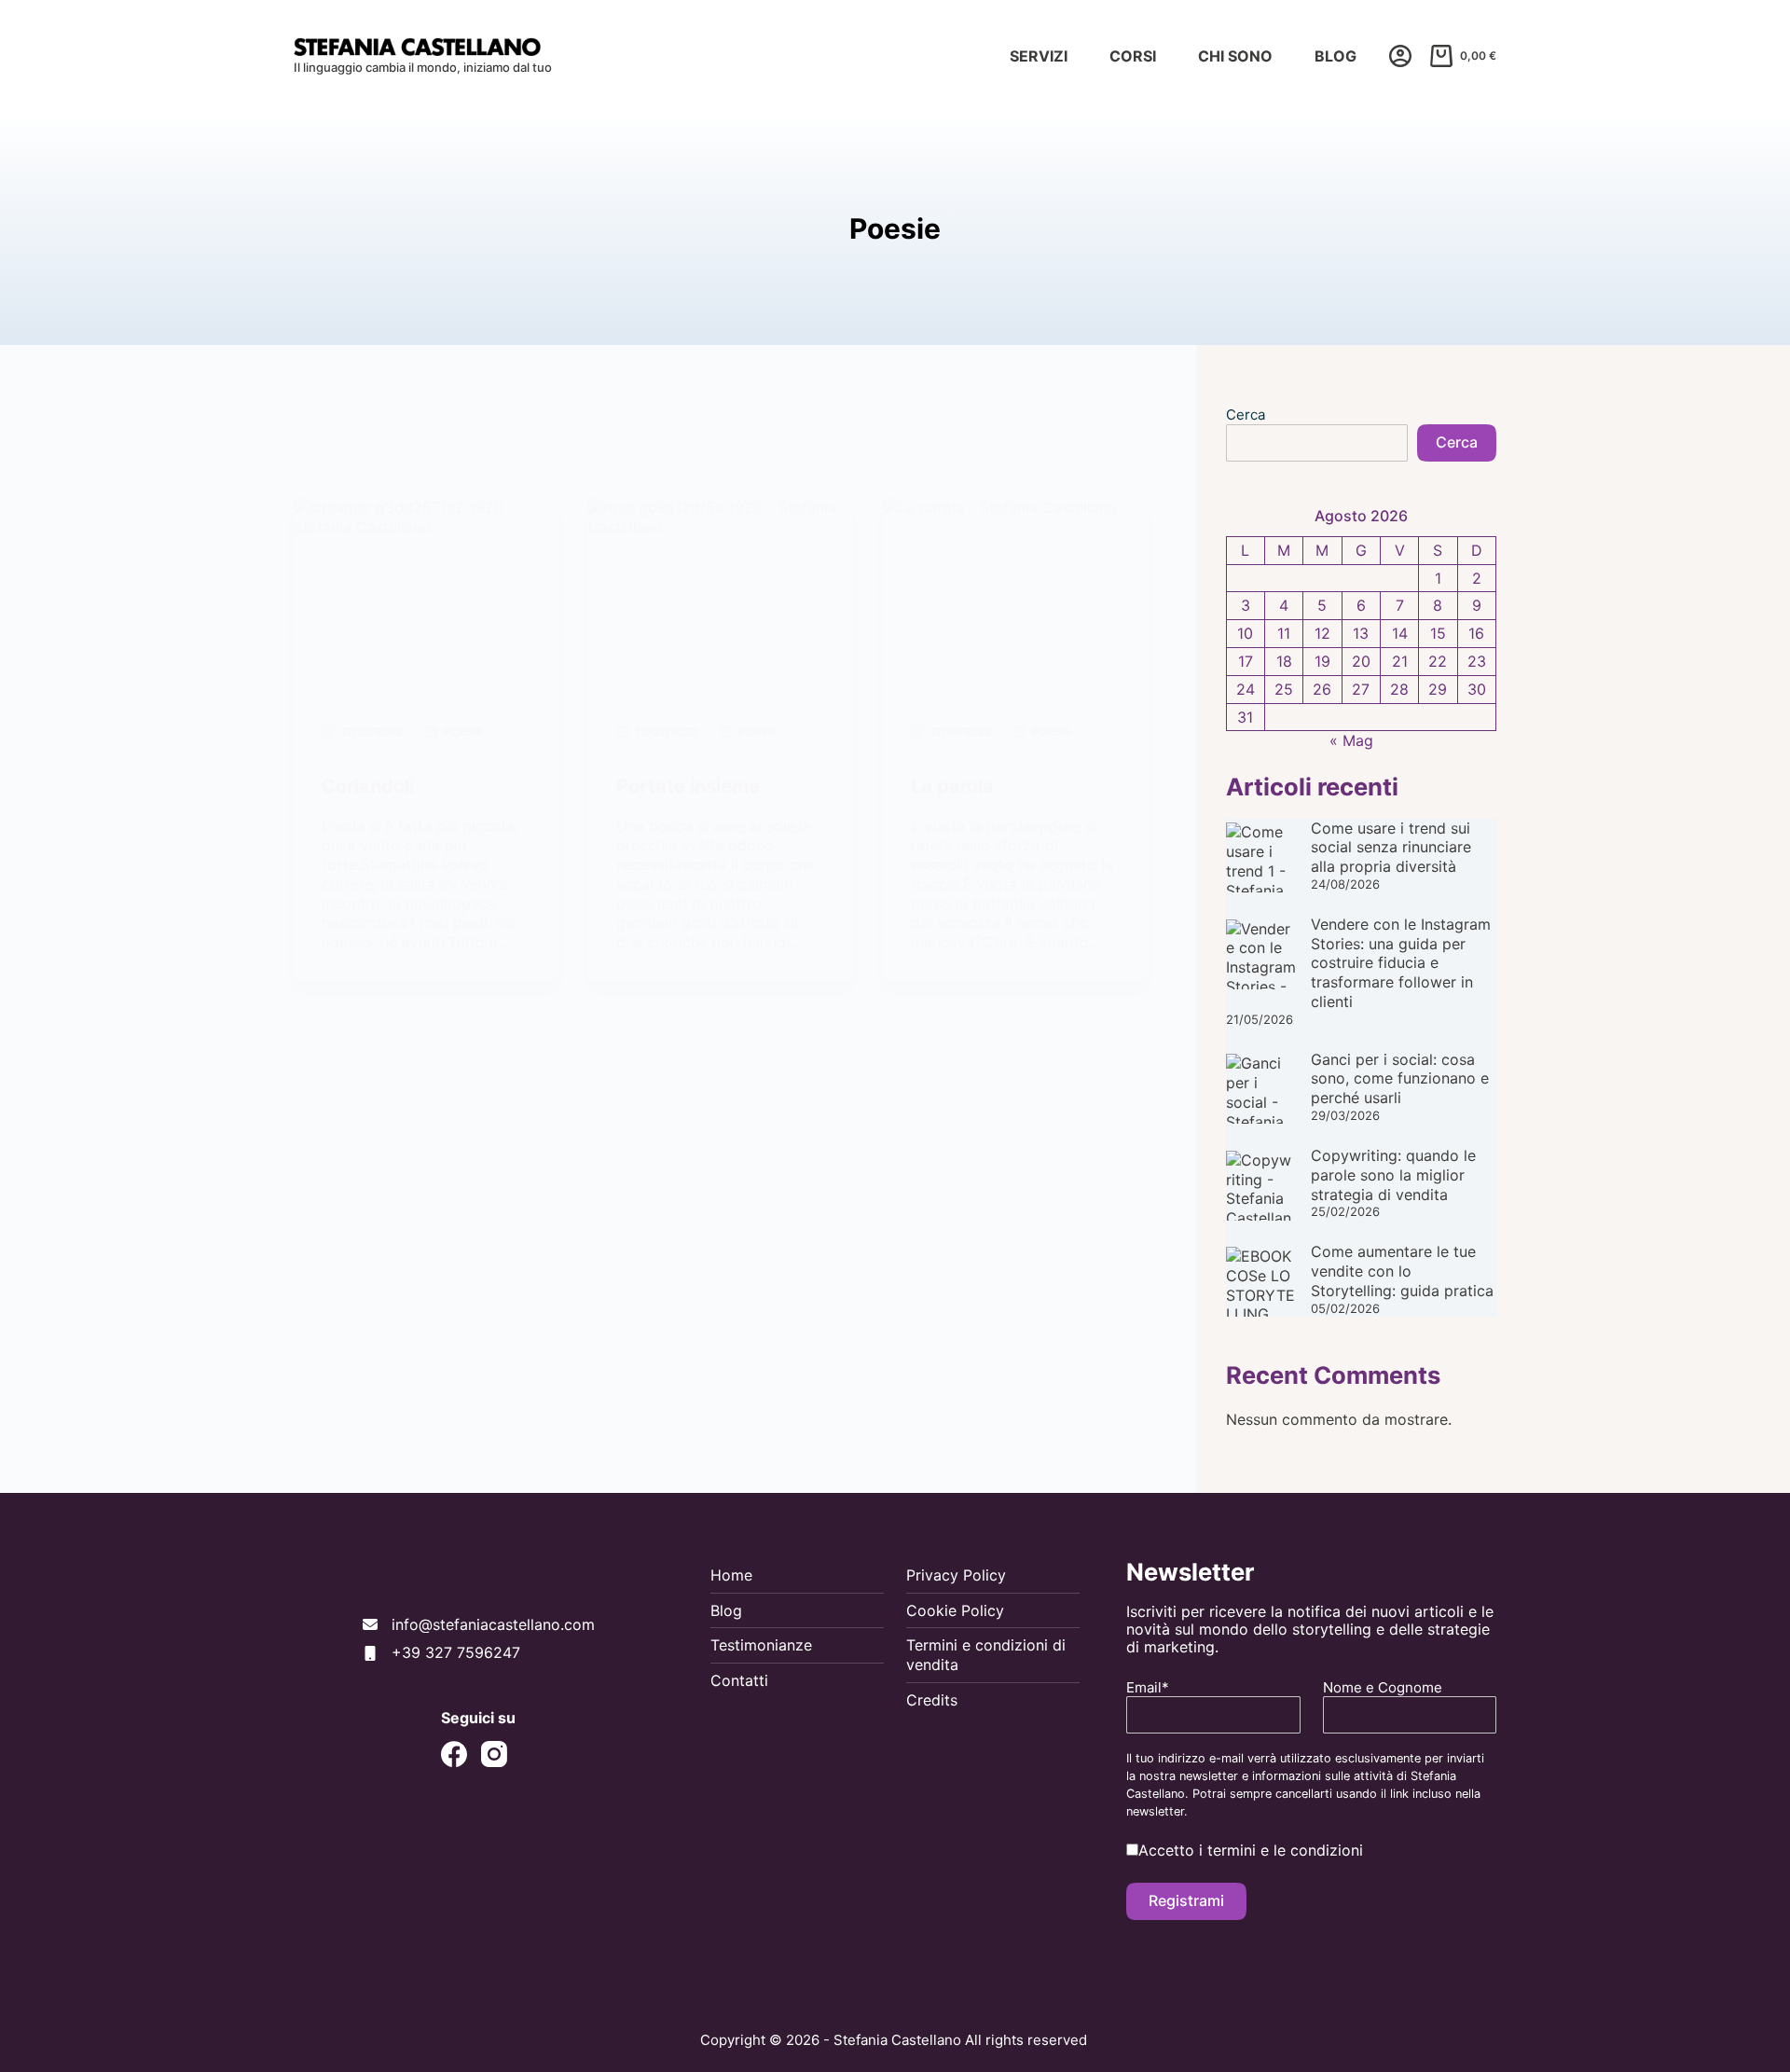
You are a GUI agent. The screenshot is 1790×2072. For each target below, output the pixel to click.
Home (731, 1575)
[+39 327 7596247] (441, 1653)
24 (1246, 689)
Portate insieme (688, 786)
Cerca (1246, 414)
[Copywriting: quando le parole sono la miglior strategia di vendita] (1261, 1186)
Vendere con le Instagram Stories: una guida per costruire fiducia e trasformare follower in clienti (1401, 963)
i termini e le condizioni (1281, 1850)
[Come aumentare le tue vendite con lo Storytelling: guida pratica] (1261, 1282)
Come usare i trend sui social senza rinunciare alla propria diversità (1391, 848)
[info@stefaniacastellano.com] (479, 1625)
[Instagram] (494, 1754)
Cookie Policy (955, 1610)
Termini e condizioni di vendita (986, 1655)
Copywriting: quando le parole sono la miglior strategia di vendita (1393, 1175)
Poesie (463, 732)
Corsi (1133, 56)
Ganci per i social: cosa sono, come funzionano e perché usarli (1400, 1079)
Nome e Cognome (1383, 1688)
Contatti (739, 1680)
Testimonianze (761, 1645)
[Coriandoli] (426, 597)
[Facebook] (454, 1754)
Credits (932, 1700)
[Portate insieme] (721, 597)
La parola (952, 786)
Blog (1336, 56)
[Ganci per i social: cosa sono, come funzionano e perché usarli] (1261, 1089)
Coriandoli (368, 786)
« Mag (1351, 740)
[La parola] (1015, 597)
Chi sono (1235, 56)
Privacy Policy (956, 1575)
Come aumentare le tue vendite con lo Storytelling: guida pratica (1402, 1271)
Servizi (1039, 56)
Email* (1148, 1688)
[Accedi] (1400, 56)
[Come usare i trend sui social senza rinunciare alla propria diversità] (1261, 857)
